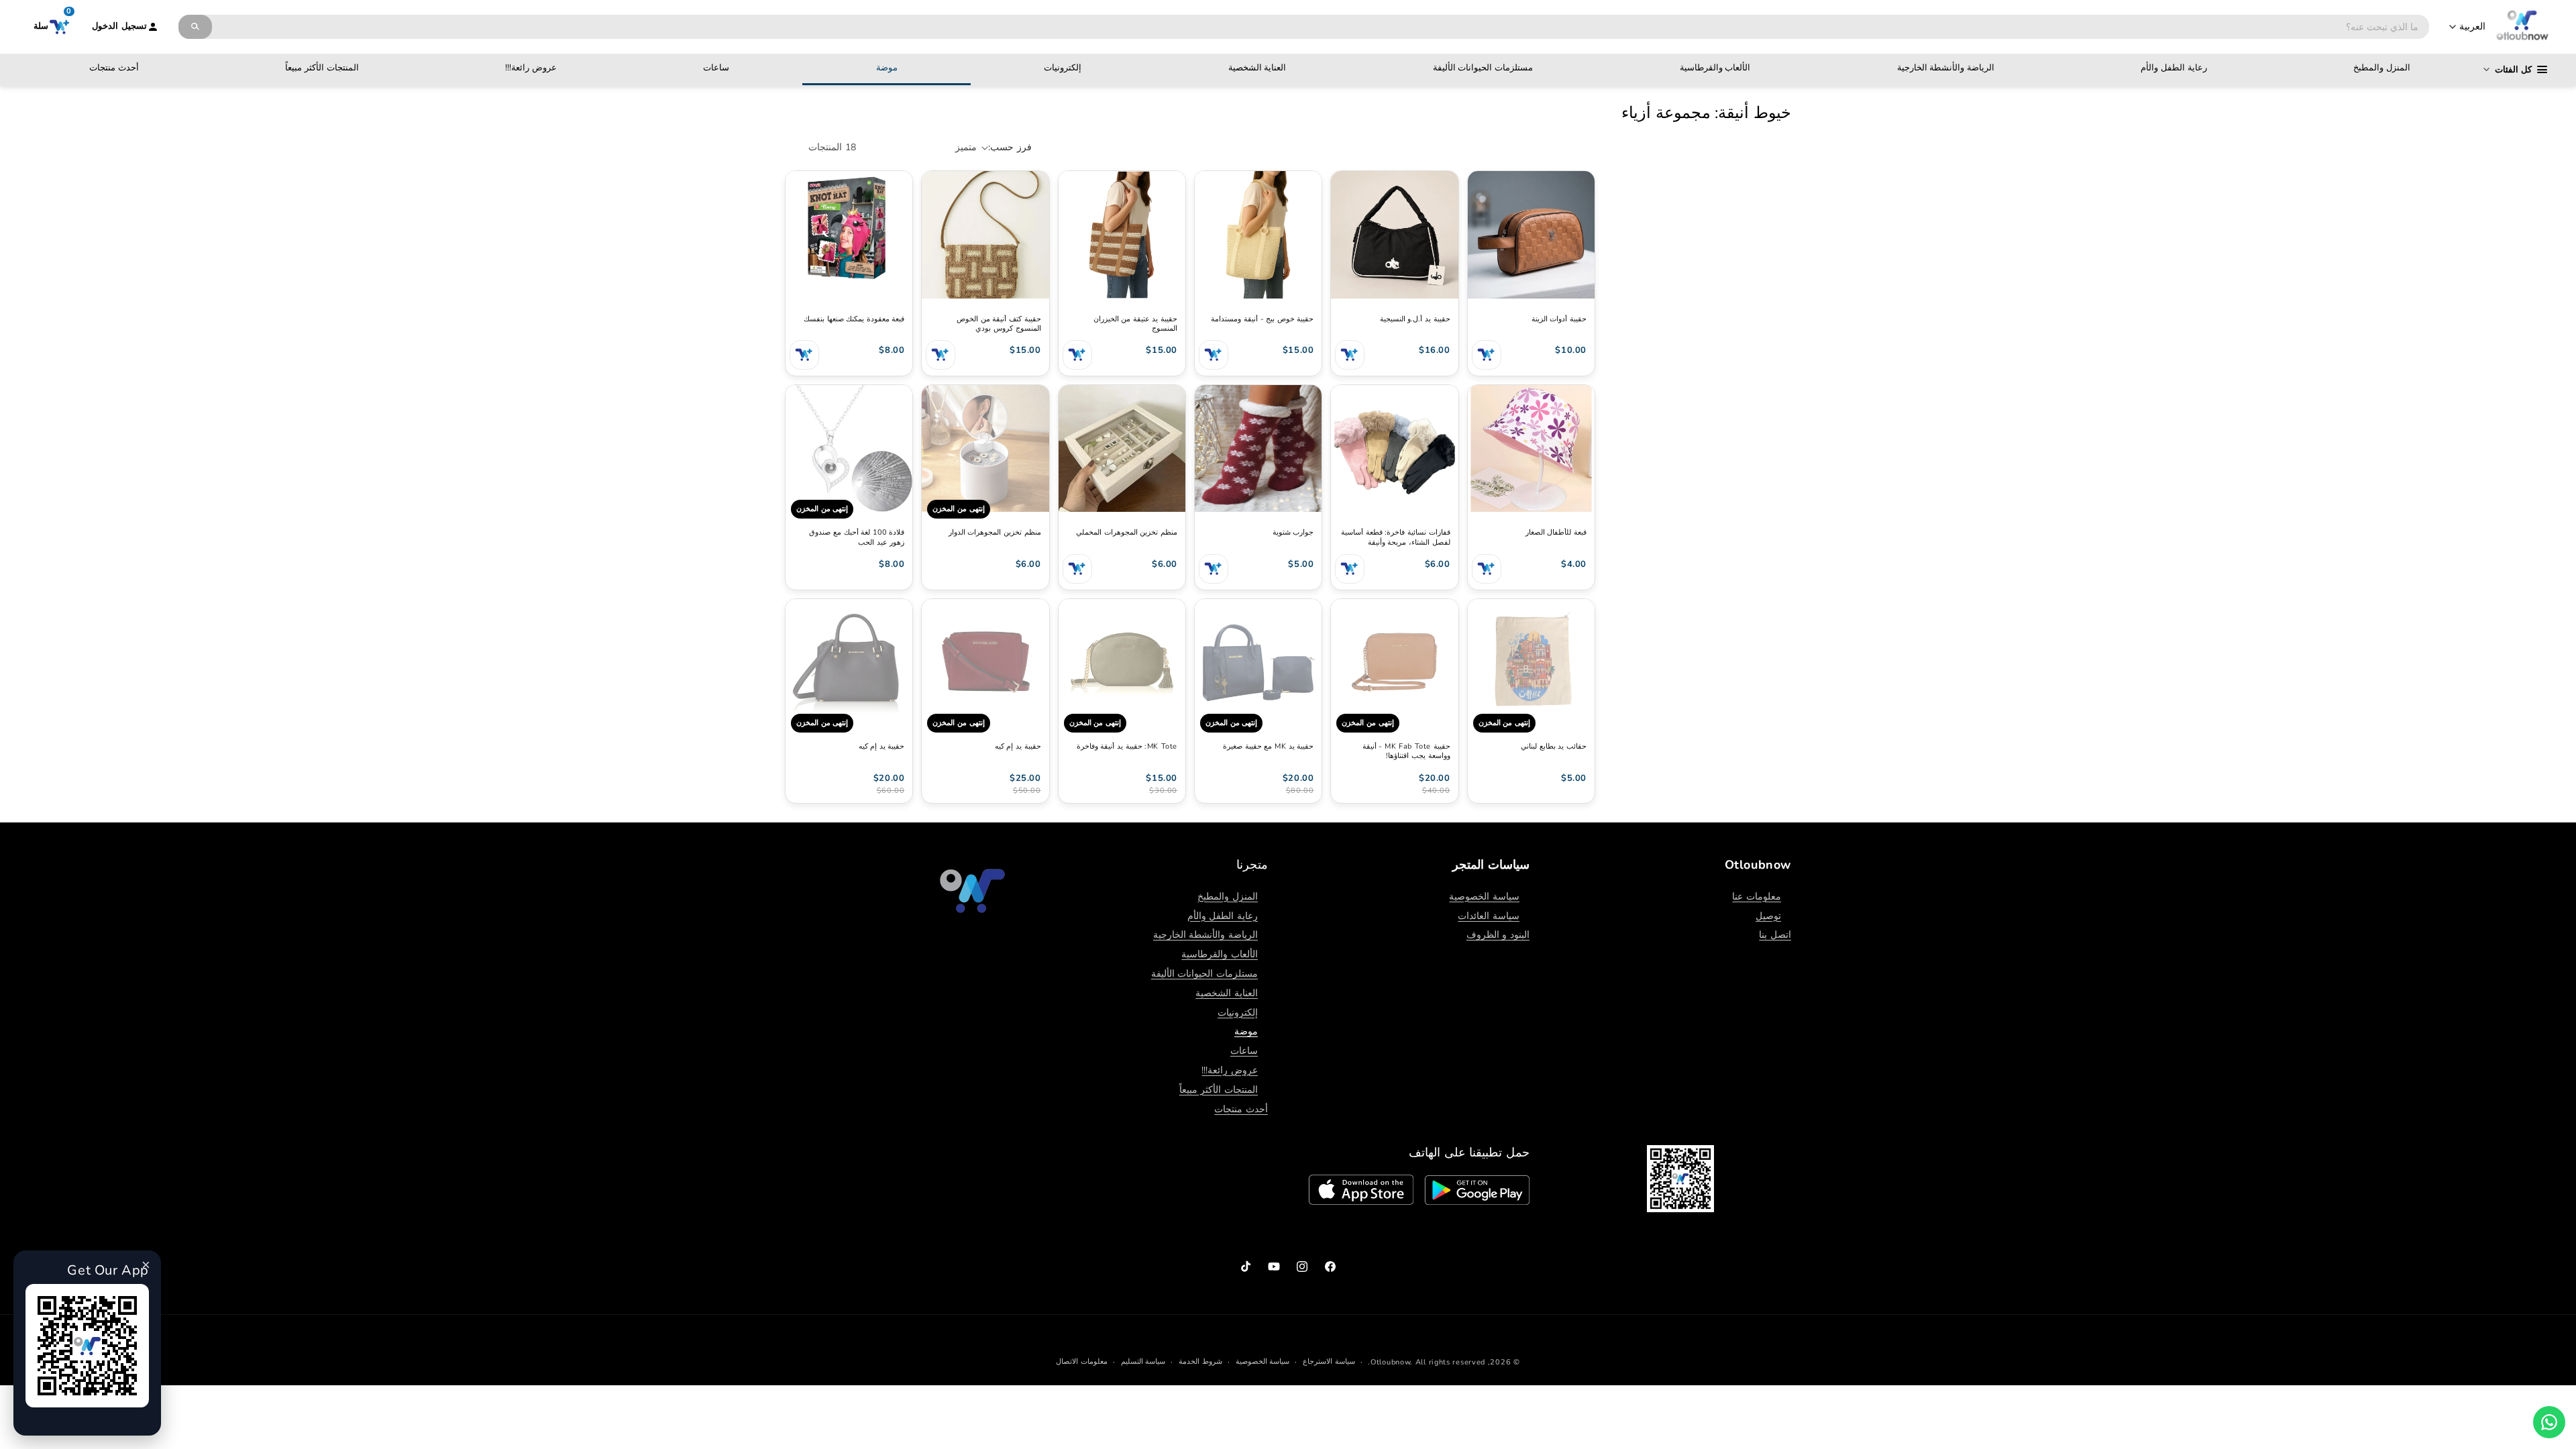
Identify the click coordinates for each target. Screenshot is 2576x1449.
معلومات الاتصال (1082, 1361)
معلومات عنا (1757, 897)
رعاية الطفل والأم (2173, 68)
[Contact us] (2549, 1422)
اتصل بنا (1775, 935)
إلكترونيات (1063, 68)
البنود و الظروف (1498, 935)
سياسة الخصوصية (1484, 897)
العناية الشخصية (1257, 68)
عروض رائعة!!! (531, 68)
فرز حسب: (1010, 147)
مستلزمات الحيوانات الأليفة (1483, 68)
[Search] (195, 27)
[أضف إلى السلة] (1487, 355)
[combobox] (1321, 27)
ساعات (716, 68)
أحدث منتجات (114, 68)
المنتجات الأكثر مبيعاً (322, 68)
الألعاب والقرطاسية (1715, 68)
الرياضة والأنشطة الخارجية (1946, 68)
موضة (887, 68)
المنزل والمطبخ (2382, 68)
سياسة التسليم (1143, 1361)
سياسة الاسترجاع (1329, 1361)
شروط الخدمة (1200, 1361)
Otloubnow (1390, 1362)
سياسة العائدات (1489, 916)
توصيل (1768, 916)
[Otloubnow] (2522, 27)
